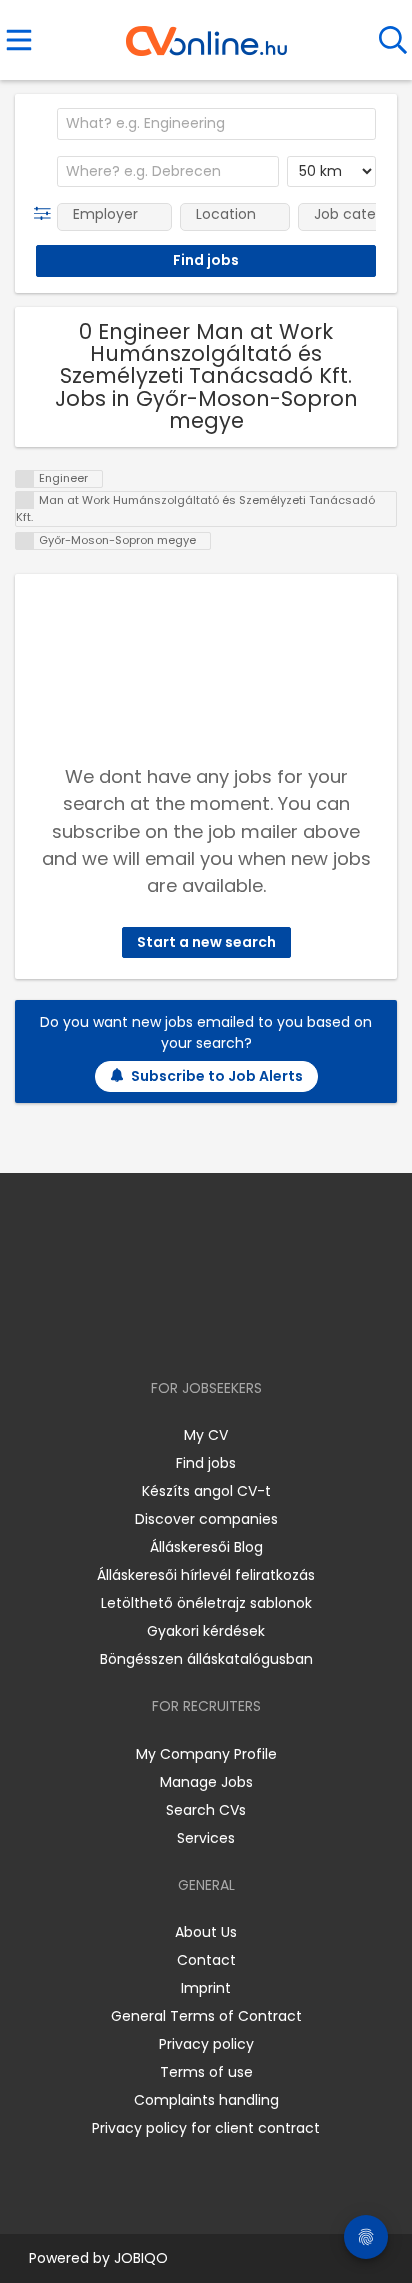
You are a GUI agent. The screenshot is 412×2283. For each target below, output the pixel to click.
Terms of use (206, 2072)
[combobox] (216, 124)
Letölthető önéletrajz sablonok (206, 1603)
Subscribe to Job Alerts (217, 1076)
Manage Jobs (206, 1782)
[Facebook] (160, 1330)
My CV (206, 1435)
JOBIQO (141, 2258)
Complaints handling (206, 2100)
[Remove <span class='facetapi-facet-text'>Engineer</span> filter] (25, 479)
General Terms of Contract (206, 2016)
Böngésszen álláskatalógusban (206, 1659)
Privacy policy (206, 2044)
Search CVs (206, 1810)
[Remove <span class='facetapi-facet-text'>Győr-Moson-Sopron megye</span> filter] (25, 541)
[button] (46, 214)
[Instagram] (193, 1330)
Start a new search (206, 942)
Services (206, 1838)
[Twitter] (256, 1330)
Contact (206, 1960)
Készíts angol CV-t (206, 1491)
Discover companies (206, 1519)
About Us (206, 1932)
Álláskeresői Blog (206, 1547)
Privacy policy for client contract (206, 2128)
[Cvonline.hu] (206, 34)
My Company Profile (206, 1754)
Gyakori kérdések (206, 1631)
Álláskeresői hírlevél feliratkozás (206, 1575)
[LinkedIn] (226, 1330)
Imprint (206, 1988)
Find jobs (206, 1463)
